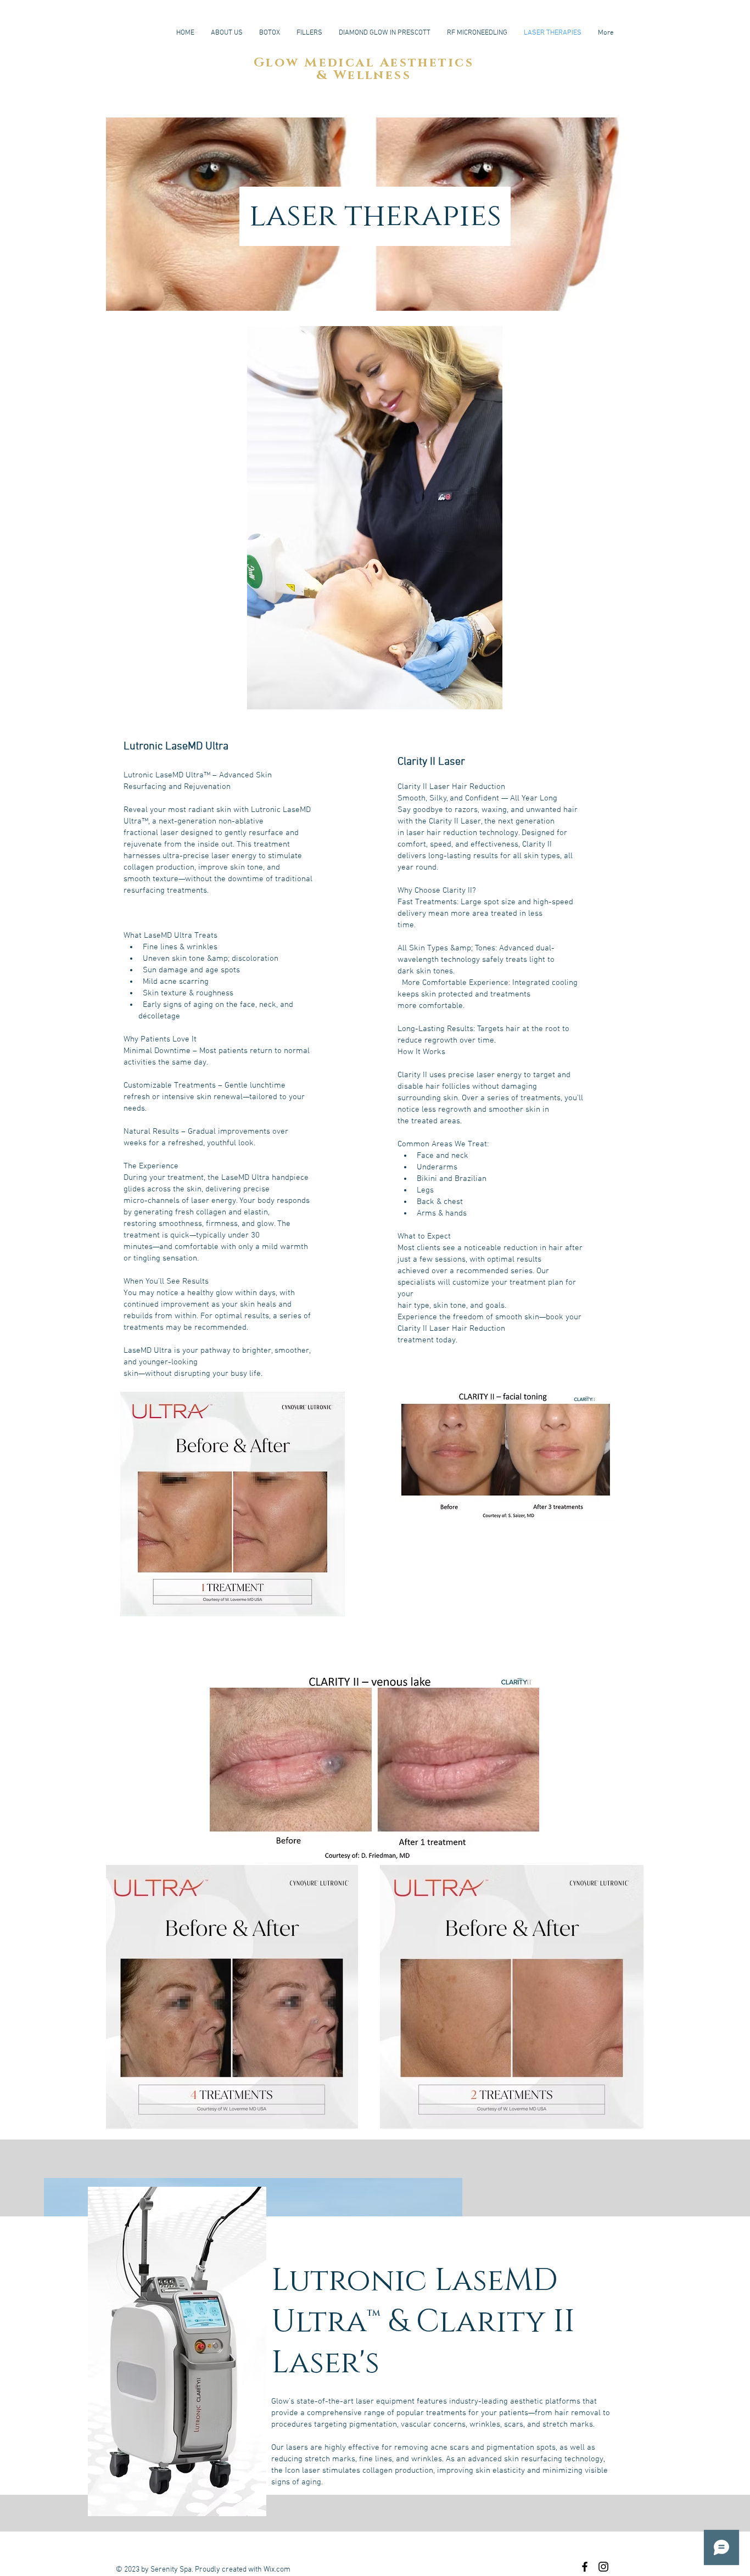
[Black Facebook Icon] (585, 2567)
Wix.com (277, 2570)
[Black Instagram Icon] (603, 2567)
